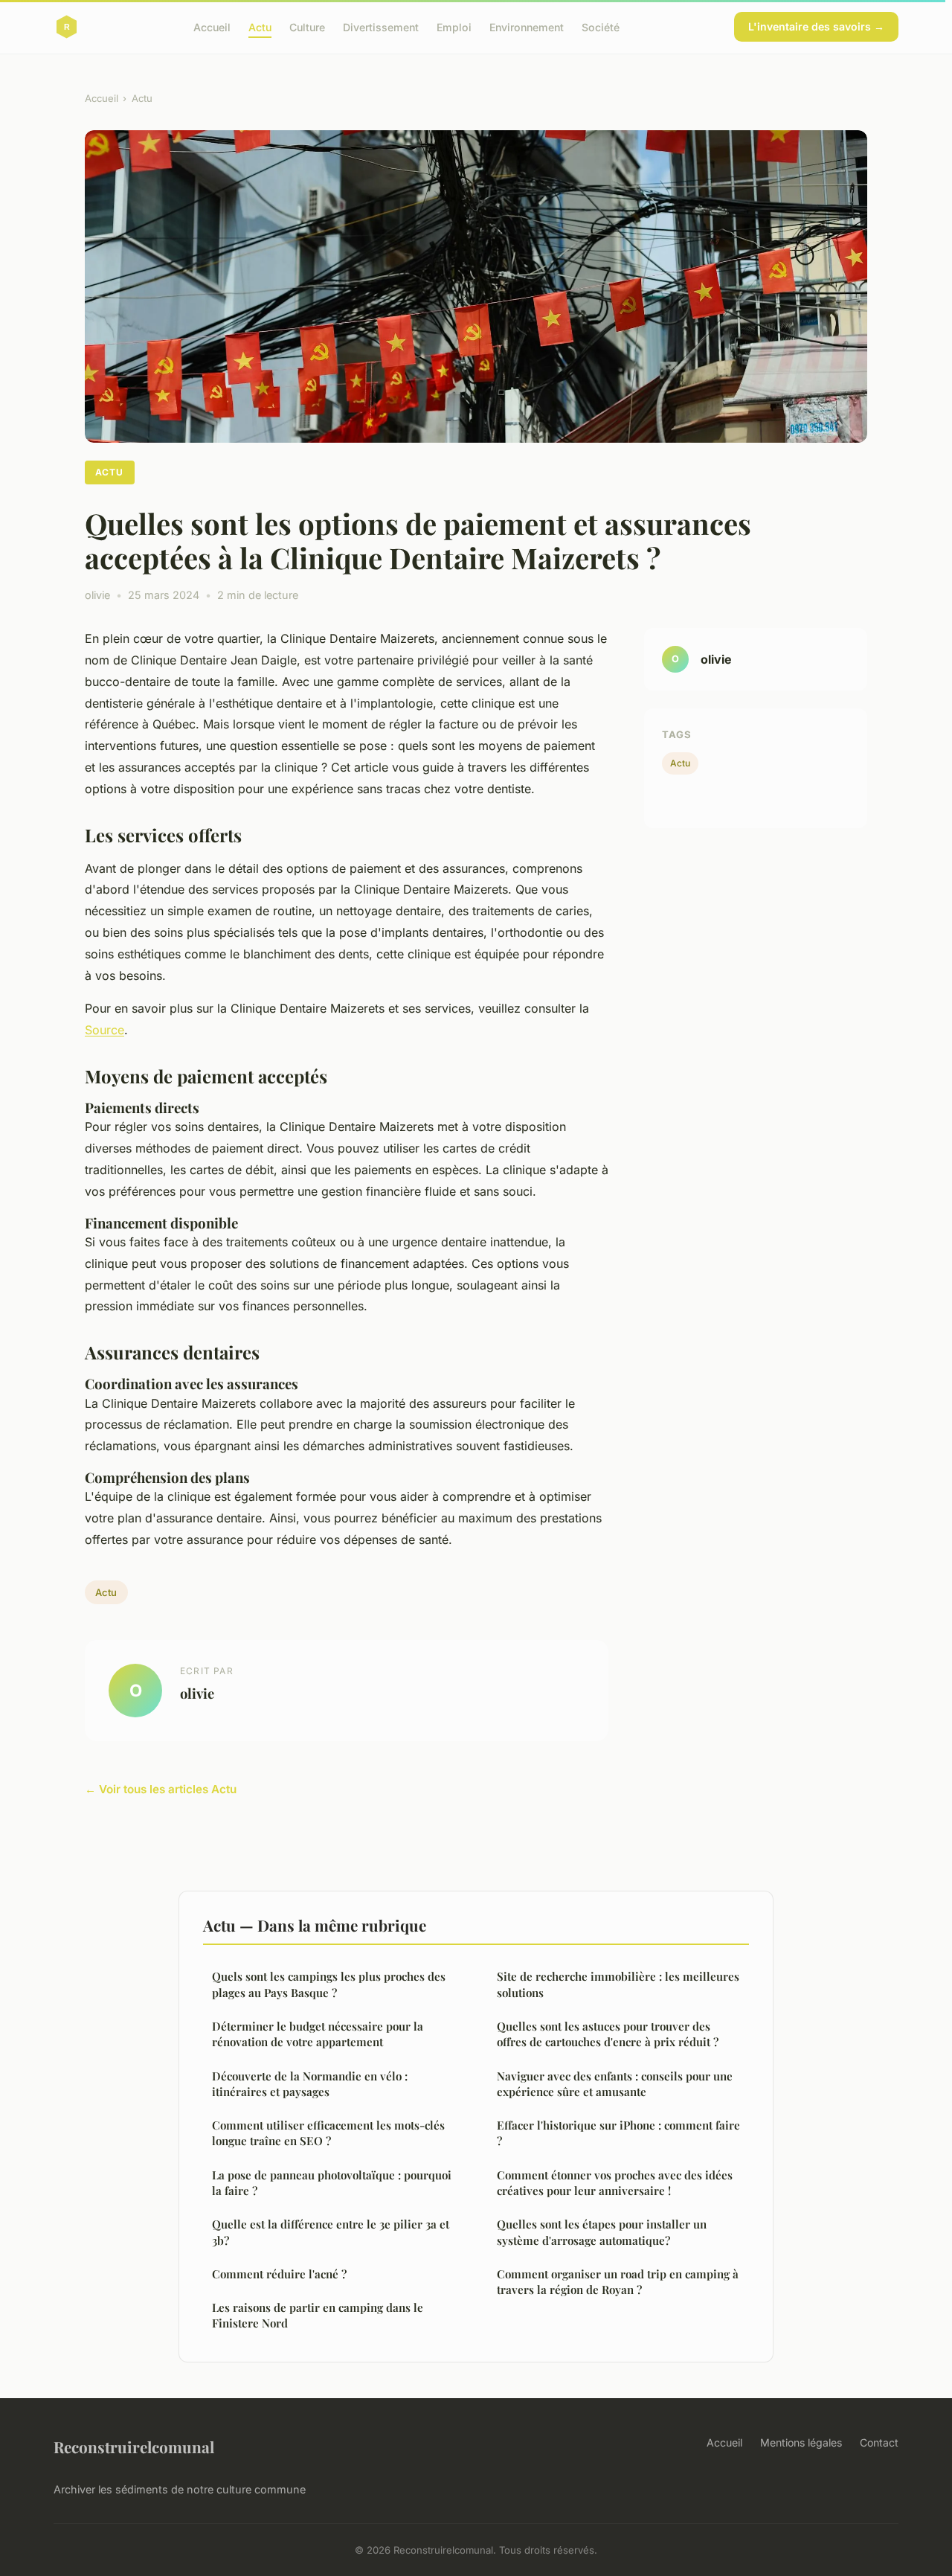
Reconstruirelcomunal (134, 2447)
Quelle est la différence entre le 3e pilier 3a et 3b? (331, 2232)
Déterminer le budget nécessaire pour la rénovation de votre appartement (318, 2034)
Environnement (527, 26)
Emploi (454, 26)
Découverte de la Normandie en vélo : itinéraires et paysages (310, 2084)
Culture (307, 26)
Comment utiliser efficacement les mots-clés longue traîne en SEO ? (328, 2133)
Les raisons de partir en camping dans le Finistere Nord (318, 2315)
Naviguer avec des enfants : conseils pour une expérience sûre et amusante (615, 2084)
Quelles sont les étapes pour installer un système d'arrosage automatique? (602, 2232)
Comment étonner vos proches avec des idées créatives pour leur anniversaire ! (615, 2183)
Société (601, 26)
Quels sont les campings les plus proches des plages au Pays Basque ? (329, 1984)
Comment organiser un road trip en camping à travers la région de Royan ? (618, 2282)
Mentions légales (801, 2442)
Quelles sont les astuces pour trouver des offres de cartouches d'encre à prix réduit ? (608, 2034)
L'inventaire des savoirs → (816, 26)
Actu (260, 26)
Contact (879, 2442)
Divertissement (381, 26)
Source (104, 1030)
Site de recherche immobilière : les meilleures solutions (618, 1984)
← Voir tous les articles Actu (161, 1789)
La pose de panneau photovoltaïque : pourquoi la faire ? (332, 2183)
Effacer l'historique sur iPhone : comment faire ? (618, 2133)
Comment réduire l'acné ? (279, 2274)
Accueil (212, 26)
